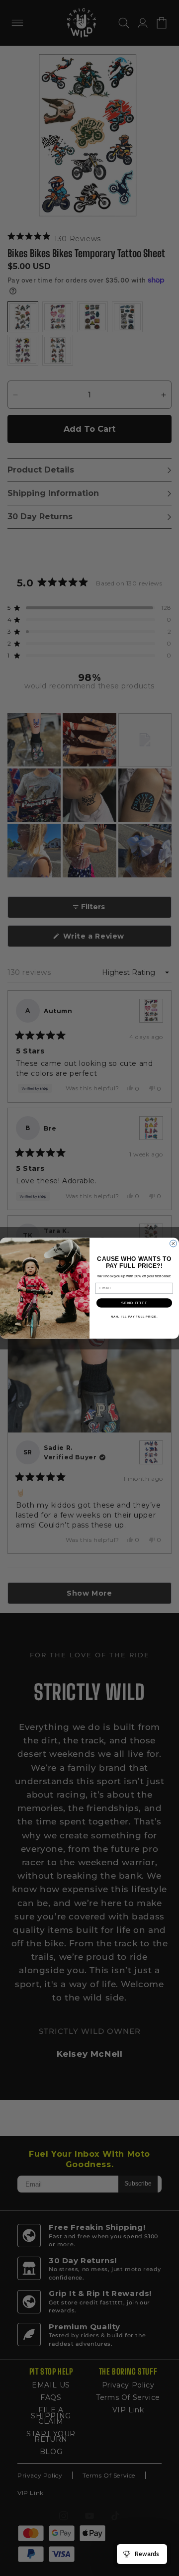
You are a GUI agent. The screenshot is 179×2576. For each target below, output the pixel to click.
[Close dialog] (174, 1243)
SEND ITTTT (134, 1303)
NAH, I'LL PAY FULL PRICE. (134, 1317)
